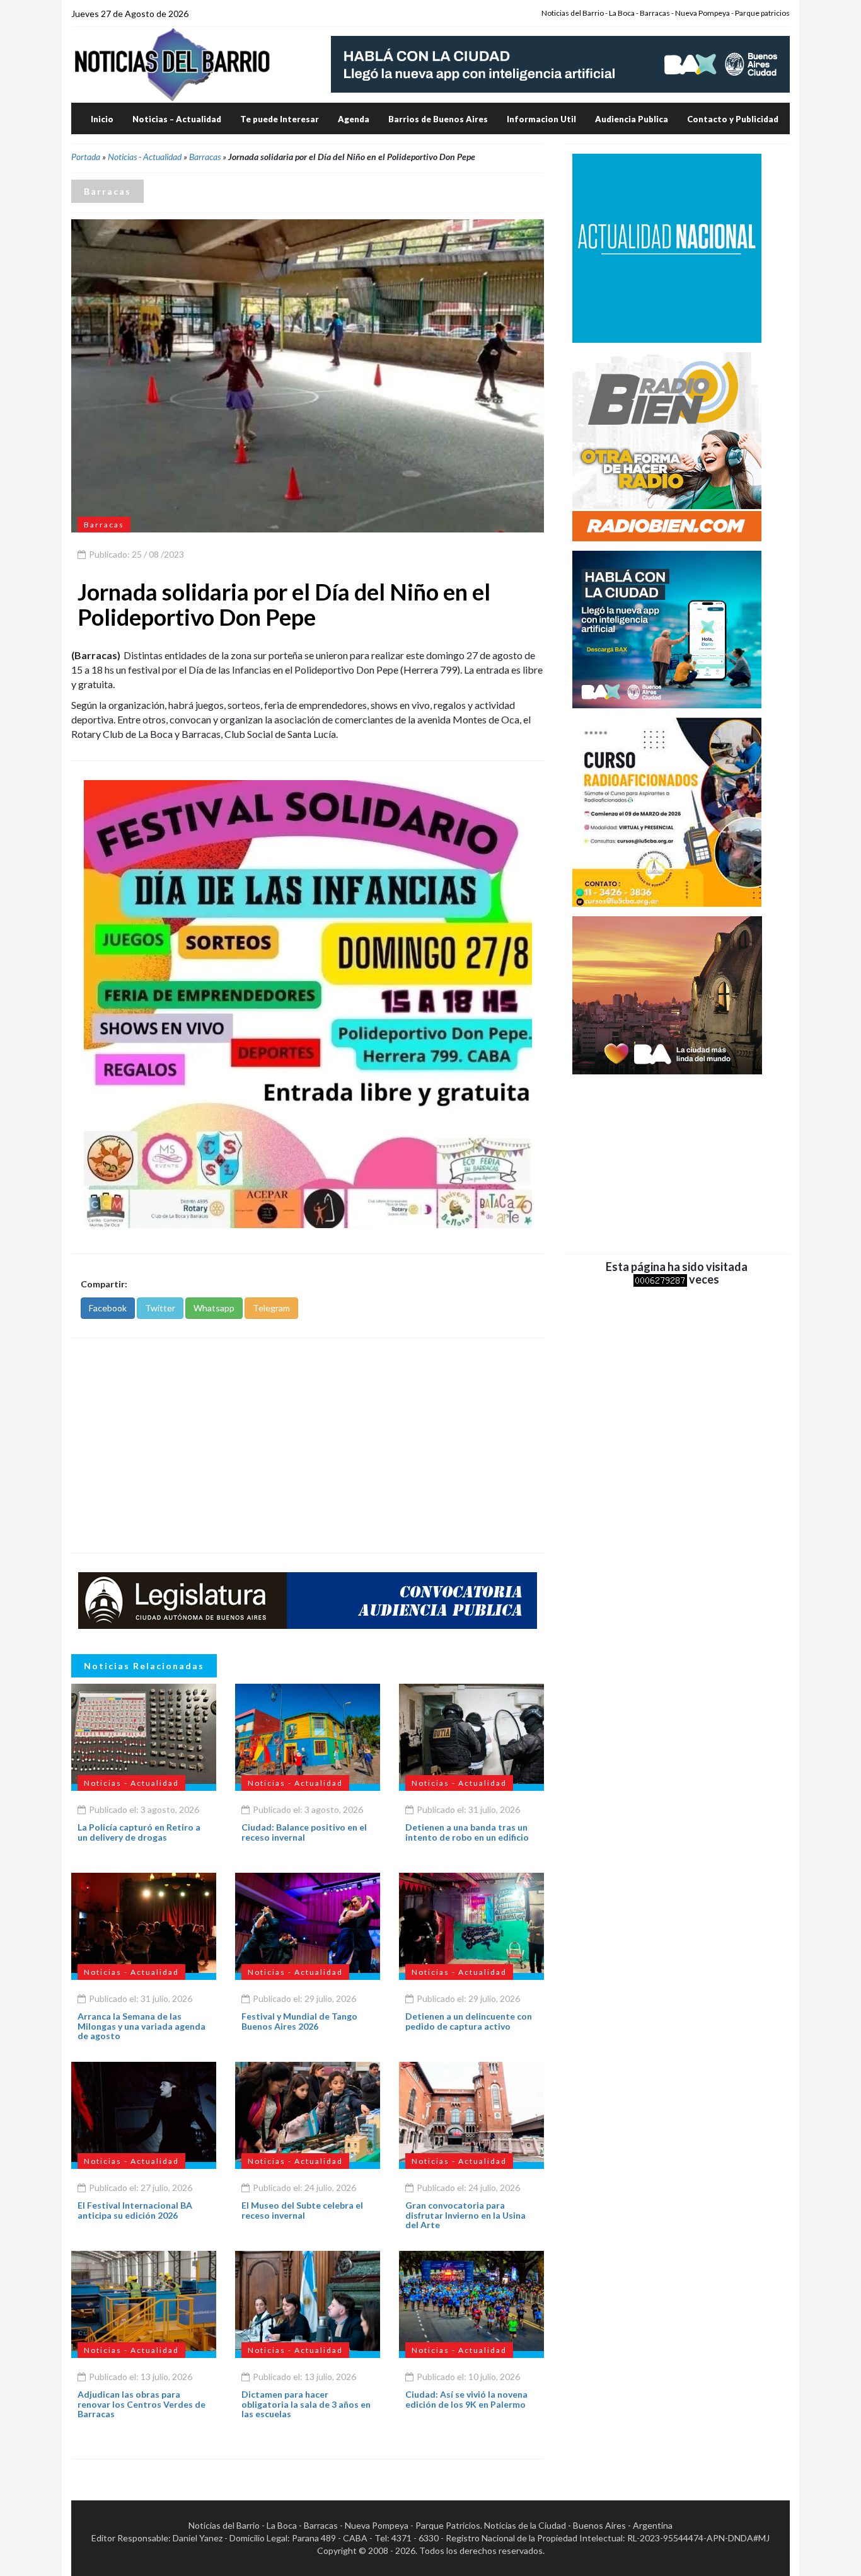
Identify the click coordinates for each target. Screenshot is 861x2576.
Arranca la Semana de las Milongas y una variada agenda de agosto (142, 2026)
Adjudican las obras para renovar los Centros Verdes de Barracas (142, 2404)
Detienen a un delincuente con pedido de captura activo (469, 2021)
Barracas (205, 157)
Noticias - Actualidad (145, 157)
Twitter (160, 1308)
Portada (86, 157)
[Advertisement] (308, 1446)
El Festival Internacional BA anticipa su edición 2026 (135, 2210)
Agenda (354, 119)
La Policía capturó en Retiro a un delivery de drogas (139, 1832)
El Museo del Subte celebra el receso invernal (302, 2210)
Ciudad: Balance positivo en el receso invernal (304, 1832)
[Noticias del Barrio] (172, 64)
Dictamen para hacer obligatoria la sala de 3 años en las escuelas (306, 2404)
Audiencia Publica (632, 119)
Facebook (108, 1308)
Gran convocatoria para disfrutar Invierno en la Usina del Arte (465, 2215)
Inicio (102, 119)
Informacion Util (541, 119)
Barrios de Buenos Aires (438, 119)
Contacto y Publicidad (733, 119)
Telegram (271, 1308)
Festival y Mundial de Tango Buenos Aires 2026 (299, 2021)
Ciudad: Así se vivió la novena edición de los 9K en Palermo (466, 2399)
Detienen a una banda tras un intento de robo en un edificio (467, 1832)
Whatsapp (214, 1308)
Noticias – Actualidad (177, 119)
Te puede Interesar (280, 119)
